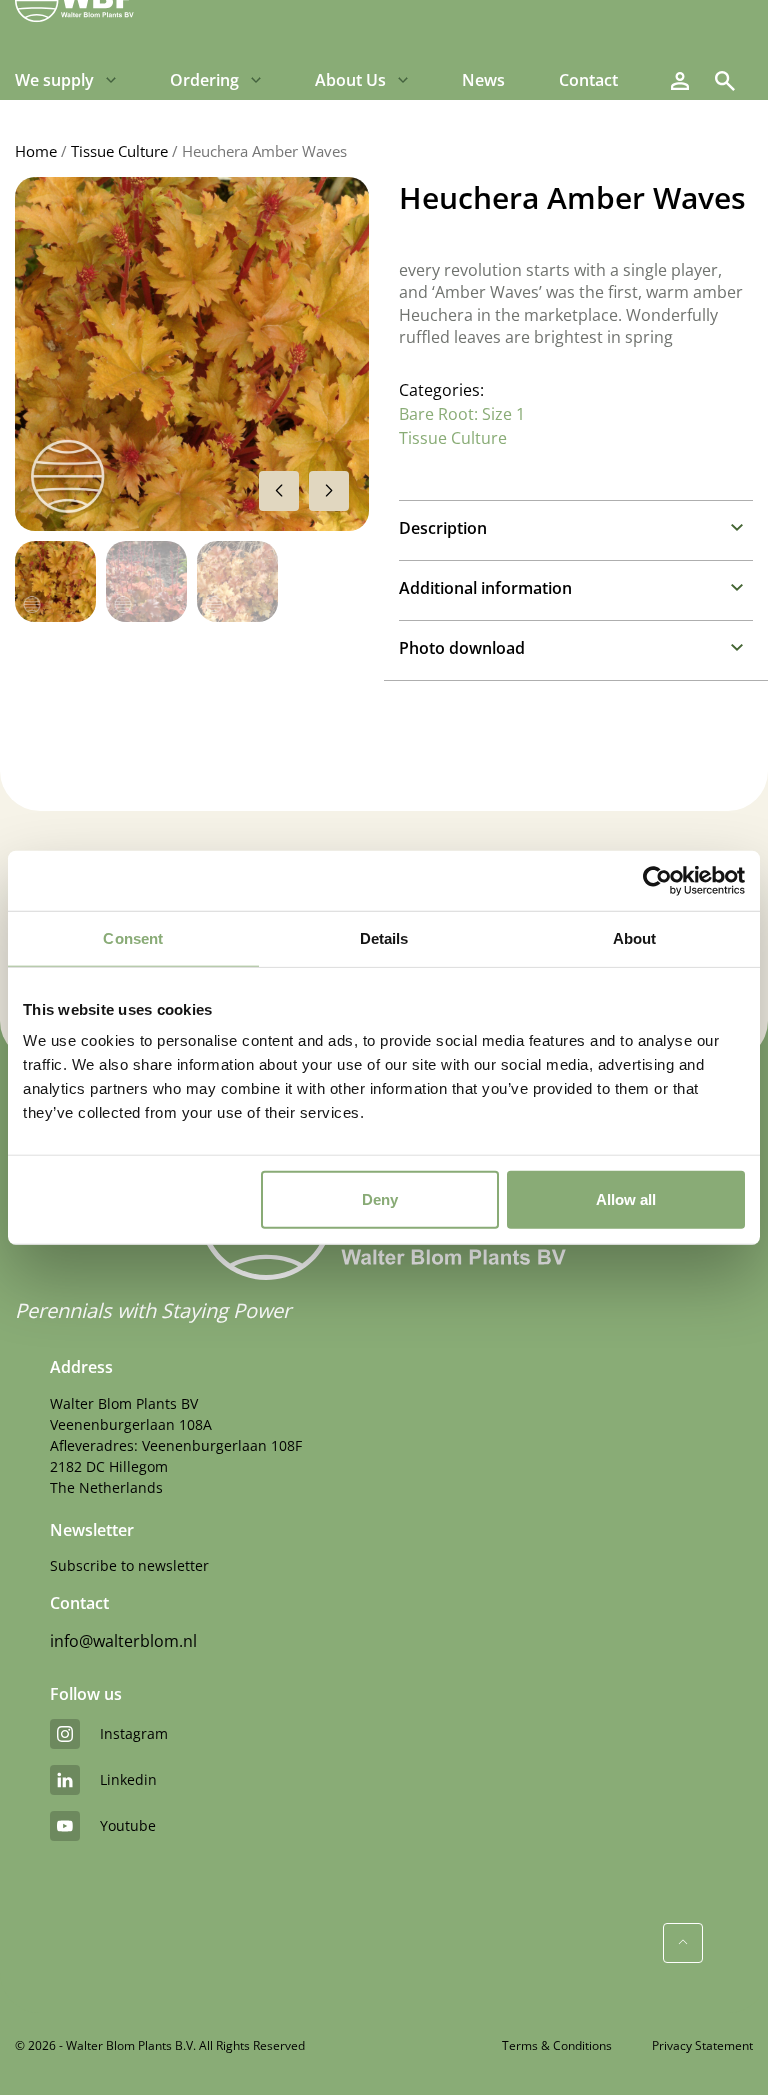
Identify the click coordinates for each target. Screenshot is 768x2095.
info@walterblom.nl (123, 1641)
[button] (329, 491)
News (483, 80)
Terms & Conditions (557, 2045)
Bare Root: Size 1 (462, 414)
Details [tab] (384, 937)
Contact (588, 80)
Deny (380, 1199)
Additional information (485, 588)
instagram (134, 1733)
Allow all (626, 1199)
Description (443, 528)
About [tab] (635, 937)
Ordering (204, 80)
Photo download (462, 648)
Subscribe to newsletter (129, 1565)
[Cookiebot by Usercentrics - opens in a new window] (657, 880)
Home (36, 151)
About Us (350, 80)
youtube (128, 1825)
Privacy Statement (702, 2045)
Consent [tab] (133, 937)
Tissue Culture (119, 151)
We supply (54, 80)
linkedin (128, 1779)
